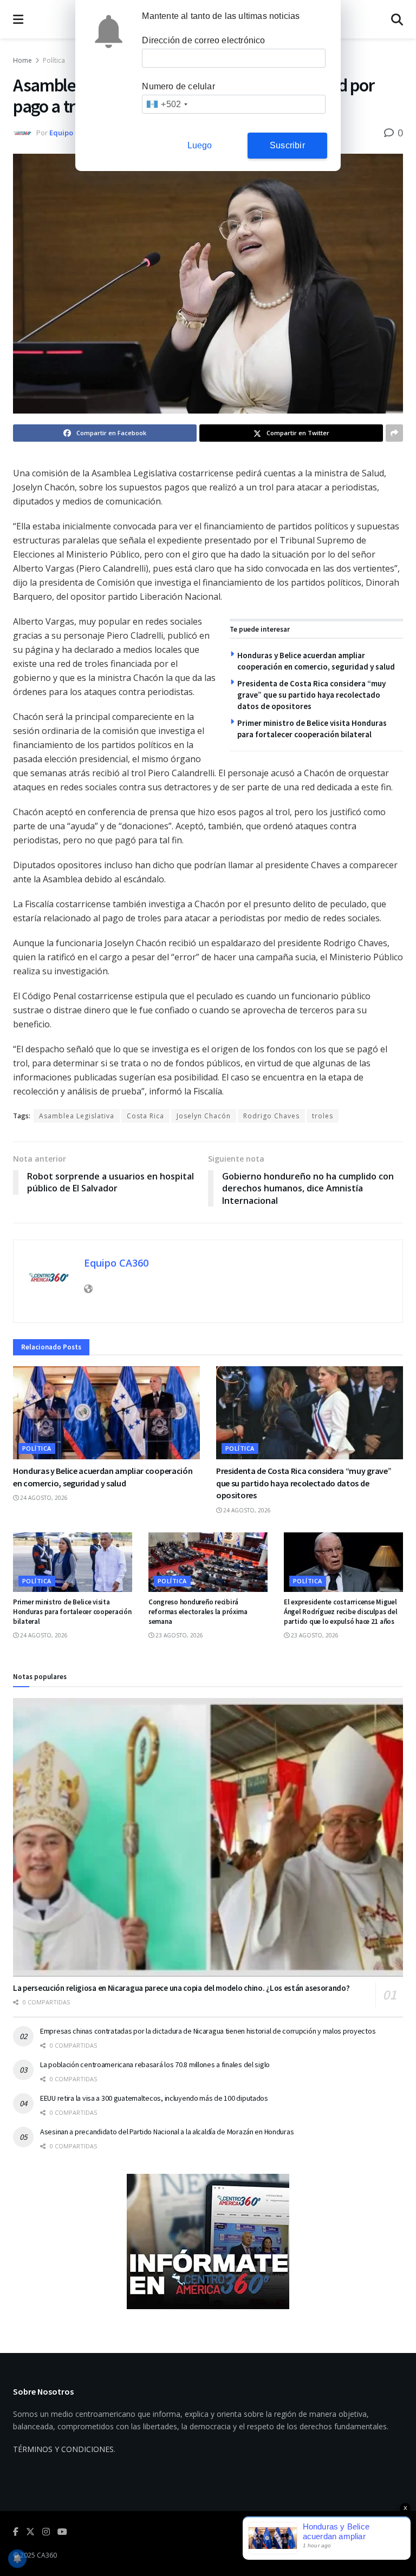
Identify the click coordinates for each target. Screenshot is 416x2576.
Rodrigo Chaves (271, 1116)
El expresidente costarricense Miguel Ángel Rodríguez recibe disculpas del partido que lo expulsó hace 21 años (341, 1612)
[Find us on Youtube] (62, 2532)
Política (54, 60)
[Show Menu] (18, 19)
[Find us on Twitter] (30, 2532)
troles (323, 1116)
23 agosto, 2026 (178, 1635)
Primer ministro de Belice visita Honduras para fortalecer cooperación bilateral (72, 1612)
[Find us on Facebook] (16, 2532)
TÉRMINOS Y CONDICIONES (63, 2449)
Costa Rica (145, 1116)
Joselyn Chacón (204, 1116)
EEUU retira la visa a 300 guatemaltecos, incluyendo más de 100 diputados (154, 2098)
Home (22, 60)
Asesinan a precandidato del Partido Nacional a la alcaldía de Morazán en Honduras (167, 2132)
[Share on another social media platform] (394, 433)
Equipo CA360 (72, 133)
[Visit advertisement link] (208, 2241)
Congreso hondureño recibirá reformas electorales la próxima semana (198, 1612)
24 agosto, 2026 (43, 1498)
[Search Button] (397, 19)
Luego (200, 145)
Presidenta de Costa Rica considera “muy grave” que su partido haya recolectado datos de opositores (311, 695)
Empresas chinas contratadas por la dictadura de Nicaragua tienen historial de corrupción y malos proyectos (208, 2031)
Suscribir (287, 145)
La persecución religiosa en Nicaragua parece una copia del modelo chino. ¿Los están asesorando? (181, 1988)
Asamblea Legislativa (77, 1116)
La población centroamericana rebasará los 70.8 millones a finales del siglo (155, 2064)
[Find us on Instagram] (46, 2532)
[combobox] (167, 104)
